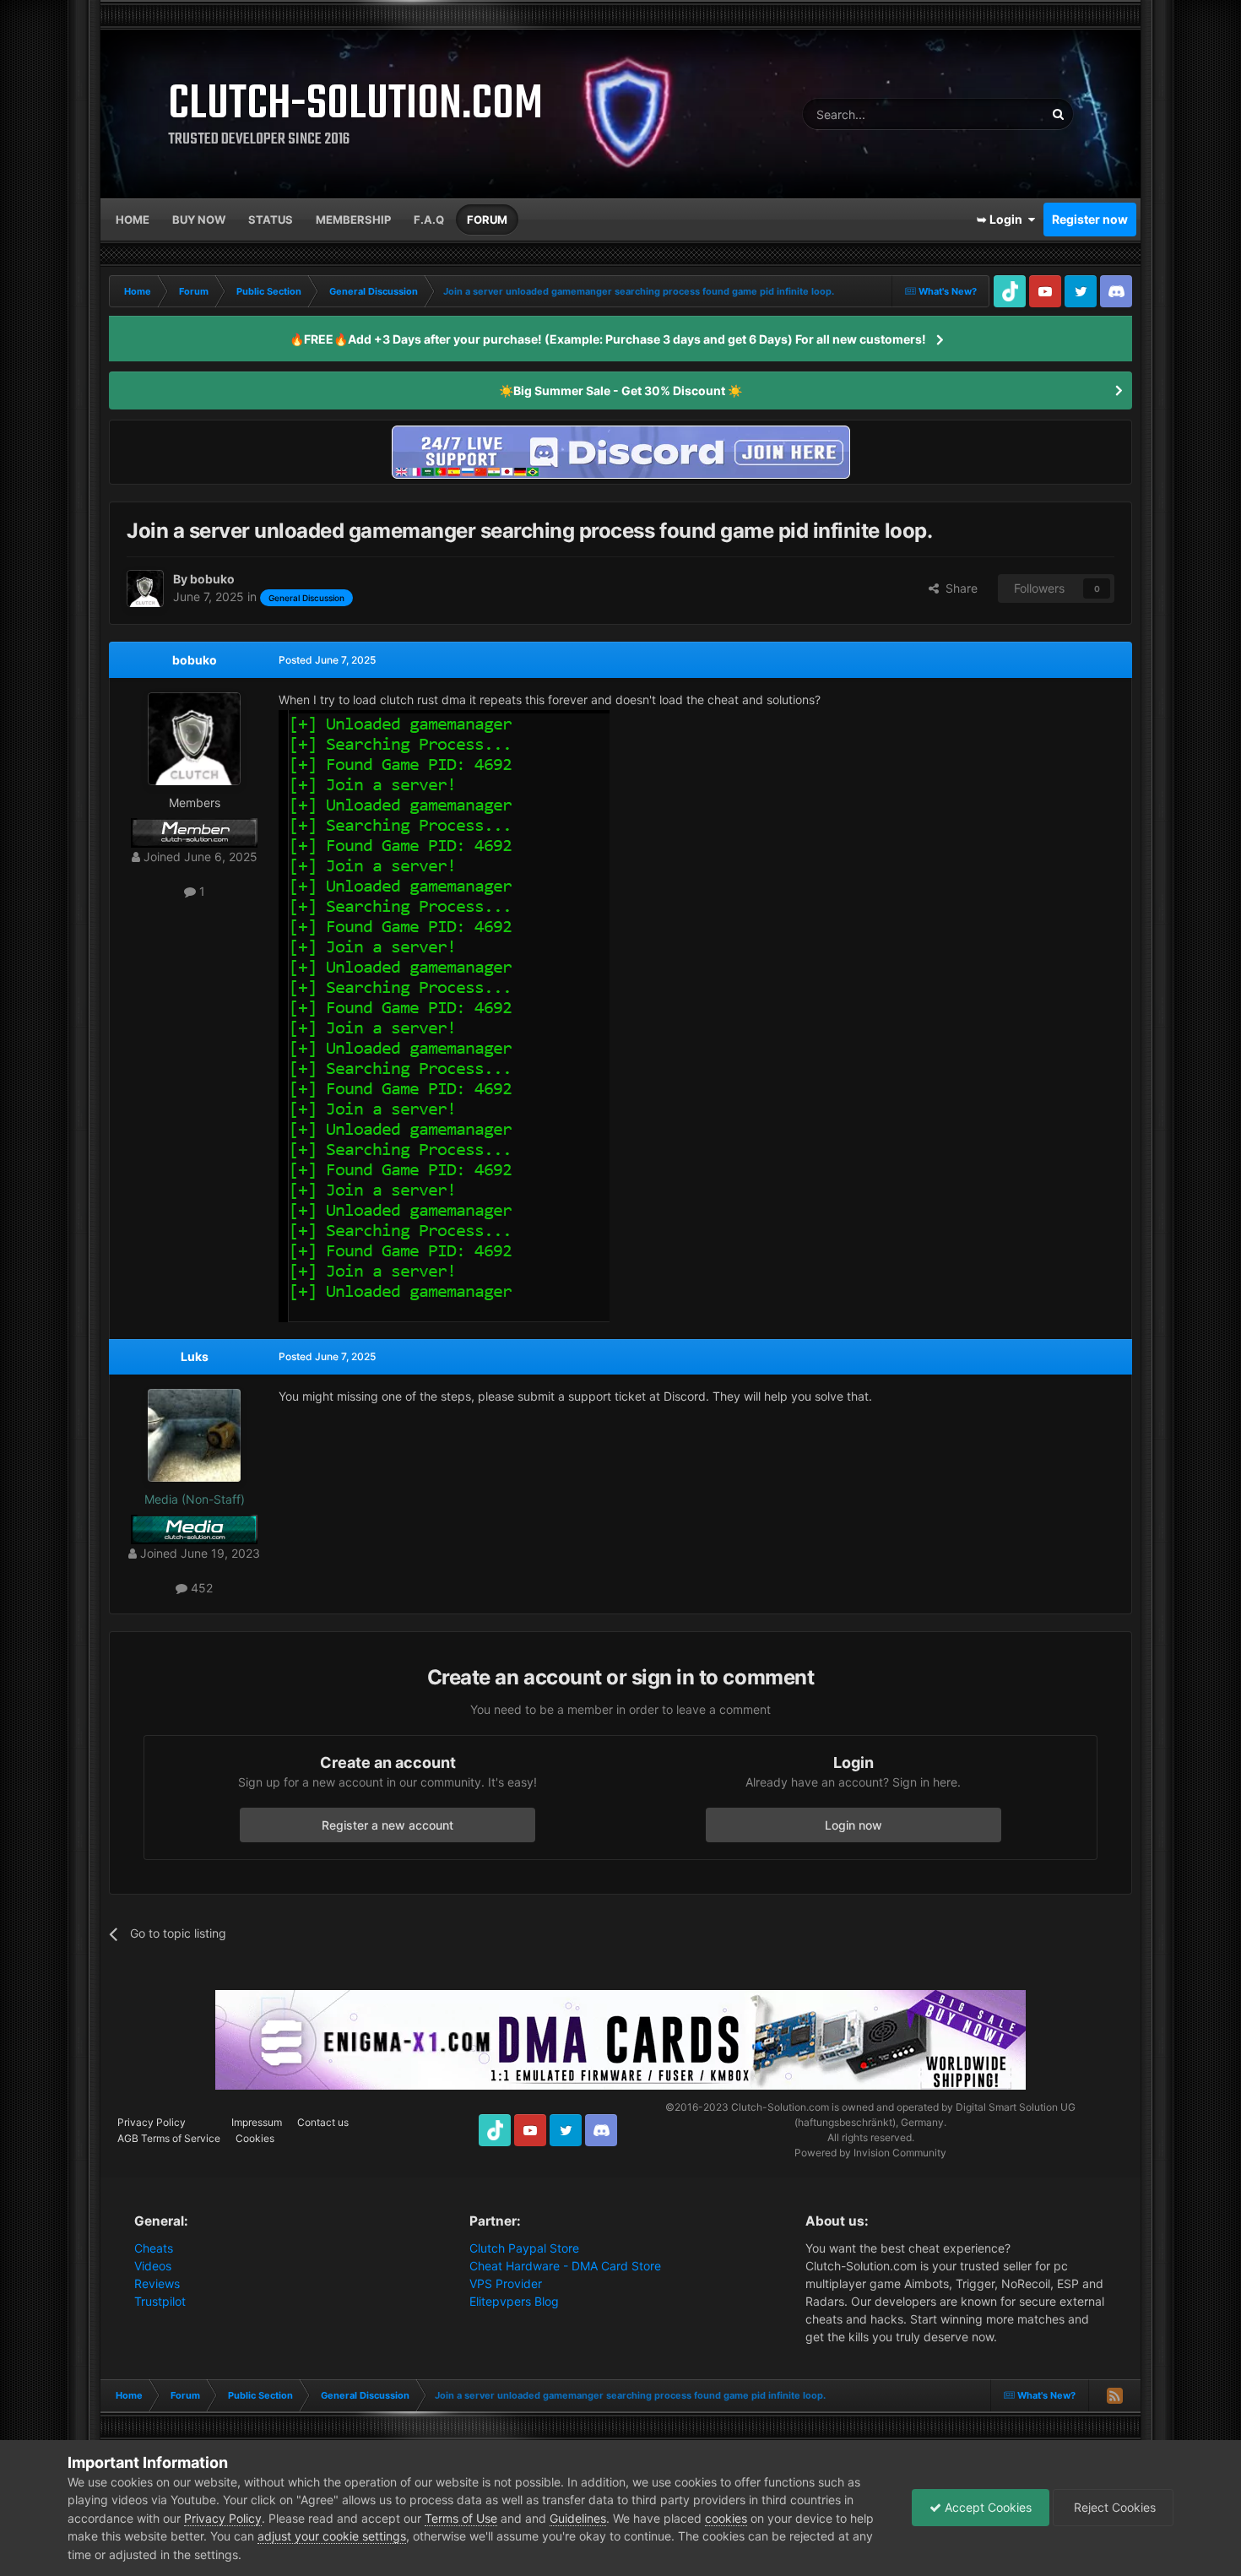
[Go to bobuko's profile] (145, 588)
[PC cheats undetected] (620, 450)
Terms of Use (461, 2518)
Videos (153, 2266)
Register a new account (387, 1825)
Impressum (257, 2122)
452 (200, 1588)
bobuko (195, 660)
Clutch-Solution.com (780, 2107)
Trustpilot (160, 2301)
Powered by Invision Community (870, 2153)
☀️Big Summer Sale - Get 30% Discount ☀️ (620, 390)
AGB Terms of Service (169, 2138)
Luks (195, 1356)
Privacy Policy (152, 2122)
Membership (353, 220)
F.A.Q (429, 220)
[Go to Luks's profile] (194, 1435)
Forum (487, 220)
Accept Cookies (986, 2507)
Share (958, 588)
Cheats (154, 2248)
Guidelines (578, 2518)
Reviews (157, 2283)
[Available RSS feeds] (1114, 2395)
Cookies (255, 2138)
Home (133, 220)
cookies (726, 2518)
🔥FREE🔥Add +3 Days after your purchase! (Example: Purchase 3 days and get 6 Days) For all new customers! (608, 339)
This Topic (995, 114)
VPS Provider (506, 2283)
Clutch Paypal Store (524, 2248)
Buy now (199, 220)
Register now (1090, 219)
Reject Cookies (1113, 2507)
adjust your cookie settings (332, 2536)
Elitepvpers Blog (514, 2301)
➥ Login (1002, 219)
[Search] (1058, 114)
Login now (854, 1825)
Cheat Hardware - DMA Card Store (565, 2266)
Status (271, 220)
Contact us (323, 2122)
